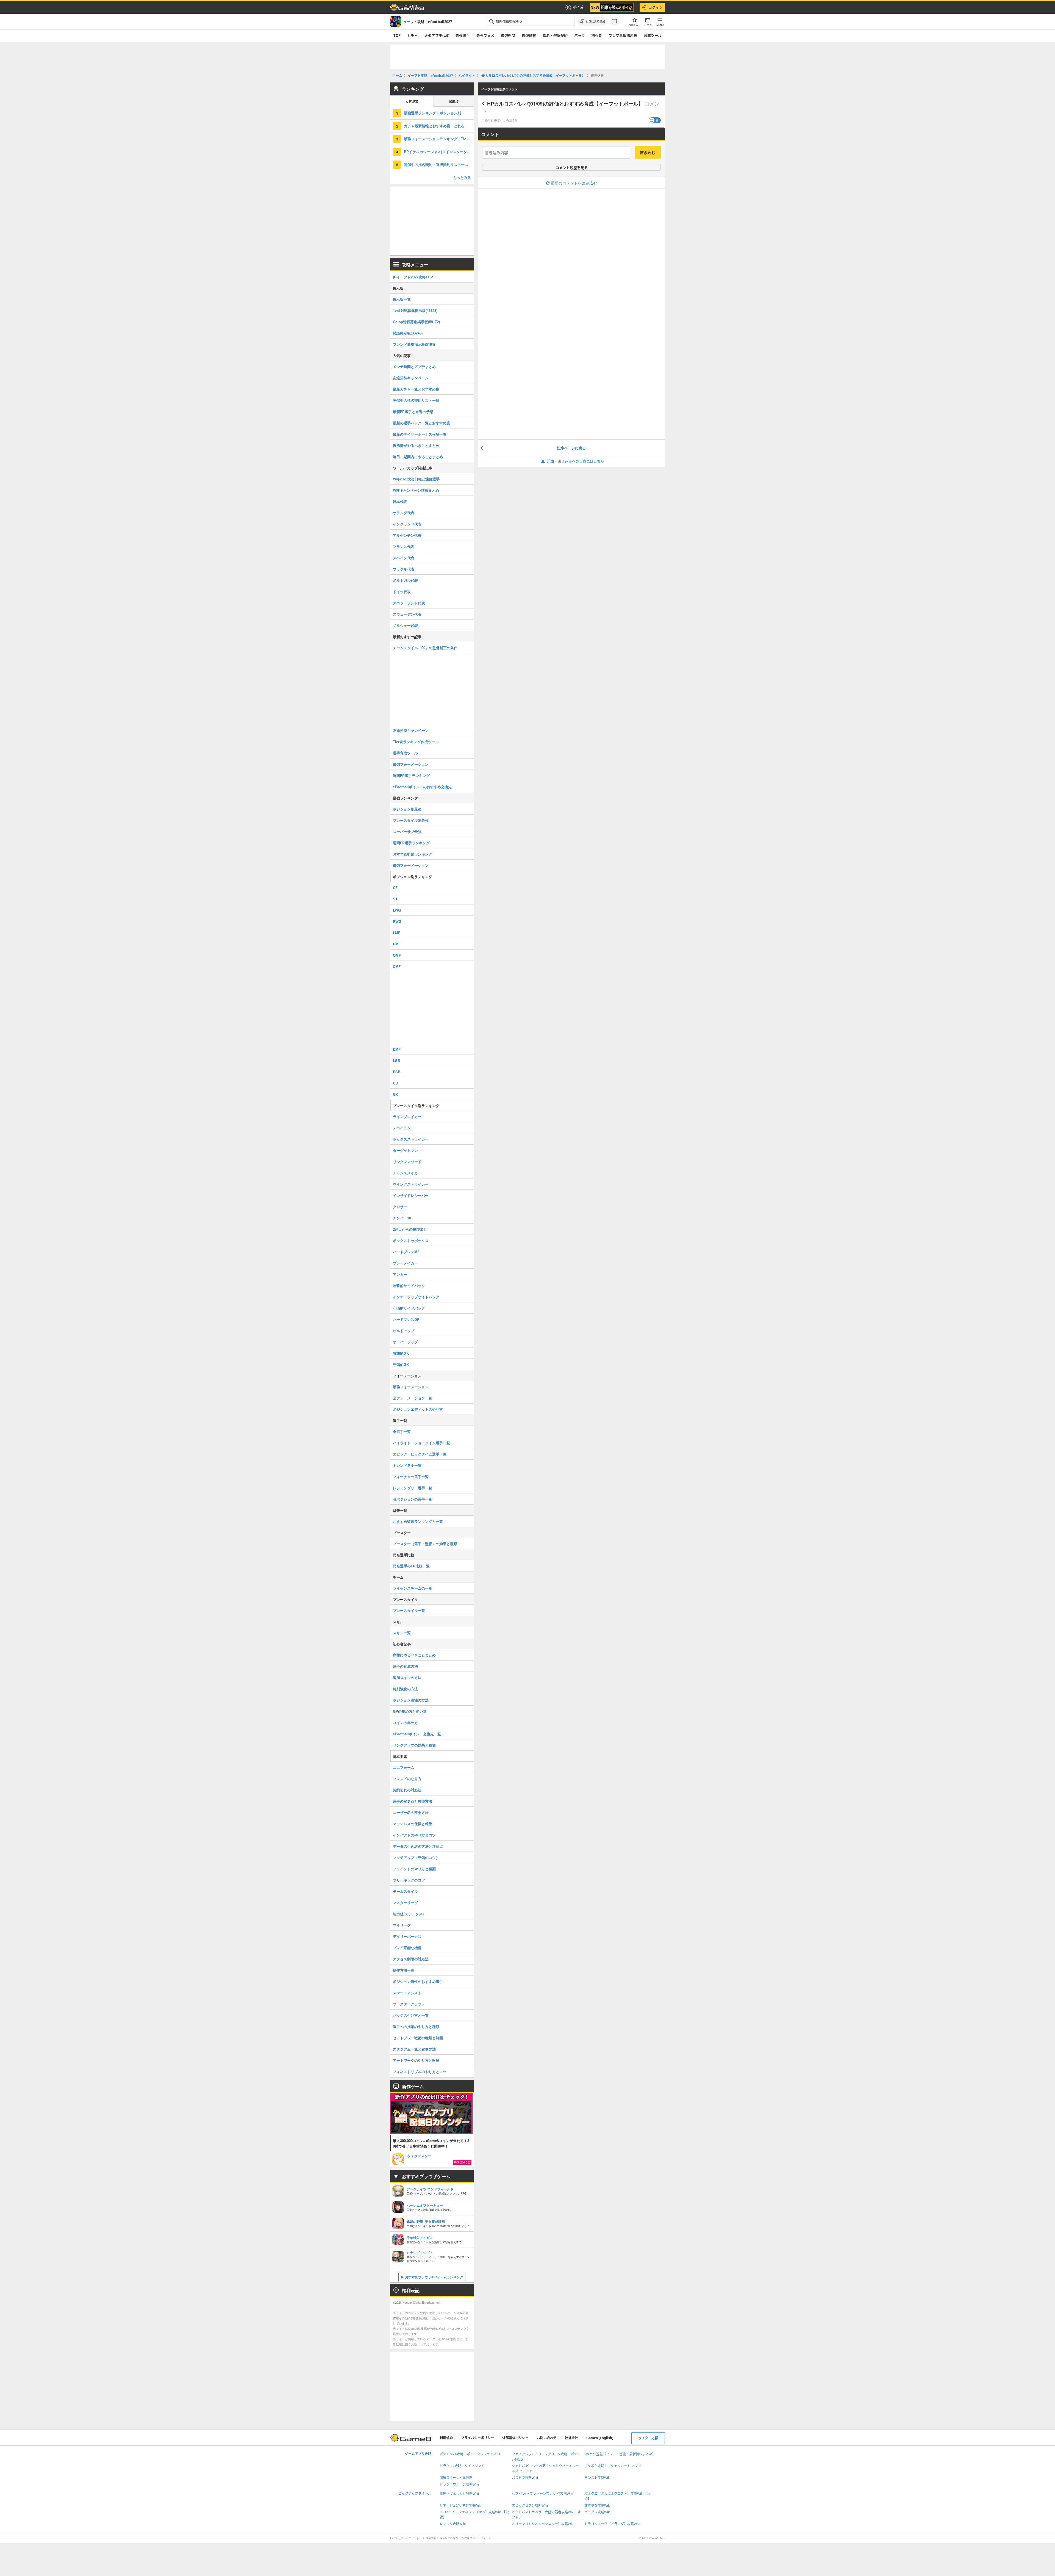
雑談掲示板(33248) (408, 333)
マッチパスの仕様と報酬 (413, 1824)
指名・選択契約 (555, 35)
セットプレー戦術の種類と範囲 (418, 2038)
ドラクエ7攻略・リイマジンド (462, 2466)
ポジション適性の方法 (411, 1700)
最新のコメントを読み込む (574, 183)
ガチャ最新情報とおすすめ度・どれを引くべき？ (439, 126)
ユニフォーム (404, 1767)
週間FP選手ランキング (411, 775)
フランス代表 (404, 547)
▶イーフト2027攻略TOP (413, 277)
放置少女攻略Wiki (597, 2506)
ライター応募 (648, 2438)
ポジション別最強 (407, 809)
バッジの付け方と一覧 (411, 2015)
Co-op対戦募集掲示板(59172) (416, 322)
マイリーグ (402, 1925)
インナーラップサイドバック (416, 1297)
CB (395, 1083)
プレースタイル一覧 (409, 1610)
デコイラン (402, 1128)
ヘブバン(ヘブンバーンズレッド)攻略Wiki (542, 2494)
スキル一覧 (402, 1633)
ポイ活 (578, 7)
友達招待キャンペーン (411, 378)
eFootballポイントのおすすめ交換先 (422, 787)
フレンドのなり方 (407, 1779)
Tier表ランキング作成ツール (416, 742)
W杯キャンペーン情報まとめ (416, 490)
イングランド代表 (407, 524)
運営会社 (571, 2438)
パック (580, 35)
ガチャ (413, 35)
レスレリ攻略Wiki (453, 2524)
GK (395, 1094)
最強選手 (463, 35)
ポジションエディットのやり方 (418, 1409)
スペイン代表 (404, 558)
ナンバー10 (402, 1218)
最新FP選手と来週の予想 (413, 412)
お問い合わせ (547, 2438)
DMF (397, 1049)
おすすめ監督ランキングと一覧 (418, 1521)
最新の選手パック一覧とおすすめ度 (421, 423)
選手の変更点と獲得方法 (413, 1801)
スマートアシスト (407, 1993)
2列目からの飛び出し (410, 1229)
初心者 (597, 35)
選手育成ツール (405, 753)
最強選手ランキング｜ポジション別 (432, 113)
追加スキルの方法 (407, 1677)
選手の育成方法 (405, 1666)
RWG (397, 921)
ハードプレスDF (406, 1319)
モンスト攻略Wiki (597, 2478)
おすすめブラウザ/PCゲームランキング (434, 2277)
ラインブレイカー (407, 1117)
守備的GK (401, 1364)
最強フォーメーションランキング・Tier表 (438, 139)
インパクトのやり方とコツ (414, 1835)
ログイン (656, 7)
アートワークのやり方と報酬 (416, 2060)
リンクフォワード (407, 1162)
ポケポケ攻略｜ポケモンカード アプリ (613, 2466)
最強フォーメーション (411, 764)
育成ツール (653, 35)
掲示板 (454, 102)
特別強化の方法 (405, 1689)
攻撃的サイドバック (409, 1286)
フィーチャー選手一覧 (411, 1477)
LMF (397, 933)
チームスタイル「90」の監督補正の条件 (425, 648)
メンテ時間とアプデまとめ (414, 366)
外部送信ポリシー (515, 2438)
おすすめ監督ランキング (413, 854)
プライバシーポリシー (477, 2438)
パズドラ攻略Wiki (525, 2478)
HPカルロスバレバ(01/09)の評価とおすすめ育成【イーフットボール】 (565, 104)
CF (395, 888)
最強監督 (529, 35)
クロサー (400, 1207)
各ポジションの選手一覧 (413, 1499)
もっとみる (462, 177)
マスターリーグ (405, 1903)
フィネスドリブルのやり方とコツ (420, 2072)
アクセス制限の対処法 (411, 1959)
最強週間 (508, 35)
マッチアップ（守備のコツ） (416, 1857)
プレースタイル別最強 (411, 820)
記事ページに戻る (571, 448)
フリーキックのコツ (409, 1880)
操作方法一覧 (404, 1970)
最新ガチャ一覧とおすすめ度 (416, 389)
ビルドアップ (404, 1331)
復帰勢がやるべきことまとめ (416, 445)
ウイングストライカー (411, 1184)
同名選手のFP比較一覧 (411, 1566)
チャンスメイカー (407, 1173)
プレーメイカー (405, 1263)
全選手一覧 (402, 1431)
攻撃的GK (401, 1353)
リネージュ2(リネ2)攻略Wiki (460, 2506)
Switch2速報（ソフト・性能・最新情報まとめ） (620, 2454)
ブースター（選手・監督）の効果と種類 (425, 1544)
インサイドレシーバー (411, 1195)
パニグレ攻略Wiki (597, 2512)
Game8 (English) (600, 2438)
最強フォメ (485, 35)
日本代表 (400, 501)
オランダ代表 (404, 513)
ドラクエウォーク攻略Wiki (459, 2484)
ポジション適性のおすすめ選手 (418, 1981)
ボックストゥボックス (411, 1240)
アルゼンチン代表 (407, 535)
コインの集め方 (405, 1723)
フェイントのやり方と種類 (414, 1869)
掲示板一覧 (402, 299)
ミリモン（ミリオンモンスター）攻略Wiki (543, 2524)
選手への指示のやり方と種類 (416, 2026)
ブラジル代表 (404, 569)
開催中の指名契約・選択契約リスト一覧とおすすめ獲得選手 (439, 164)
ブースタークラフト (409, 2004)
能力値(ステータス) (408, 1914)
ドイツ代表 (402, 592)
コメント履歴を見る (572, 168)
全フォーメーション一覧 (413, 1398)
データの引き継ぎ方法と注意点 (418, 1846)
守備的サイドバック (409, 1308)
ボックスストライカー (411, 1139)
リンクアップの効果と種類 (414, 1745)
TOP (397, 35)
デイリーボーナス (407, 1936)
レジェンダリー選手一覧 (413, 1488)
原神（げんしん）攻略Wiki (459, 2494)
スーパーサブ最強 (407, 832)
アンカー (400, 1274)
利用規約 (446, 2438)
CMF (397, 966)
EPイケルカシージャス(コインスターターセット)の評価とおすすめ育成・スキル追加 (439, 152)
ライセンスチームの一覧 (413, 1588)
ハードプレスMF (406, 1252)
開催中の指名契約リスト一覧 (416, 400)
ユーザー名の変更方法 (411, 1812)
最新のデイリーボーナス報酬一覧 (420, 434)
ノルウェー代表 (405, 625)
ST (395, 899)
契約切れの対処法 (407, 1790)
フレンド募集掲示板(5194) (414, 344)
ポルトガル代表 (405, 580)
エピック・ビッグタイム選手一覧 (420, 1454)
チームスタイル (405, 1891)
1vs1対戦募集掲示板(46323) (415, 310)
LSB (396, 1060)
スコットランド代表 (409, 603)
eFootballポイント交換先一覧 (417, 1734)
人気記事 (412, 102)
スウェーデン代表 (407, 614)
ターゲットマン (405, 1150)
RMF (397, 944)
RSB (397, 1072)
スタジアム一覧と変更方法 (414, 2049)
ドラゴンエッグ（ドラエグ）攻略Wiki (612, 2524)
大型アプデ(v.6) (437, 35)
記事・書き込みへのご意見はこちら (576, 461)
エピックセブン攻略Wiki (530, 2506)
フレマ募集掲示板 (623, 35)
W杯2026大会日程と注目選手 (416, 479)
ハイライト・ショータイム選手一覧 (421, 1443)
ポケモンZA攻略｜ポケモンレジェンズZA (470, 2454)
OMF (397, 955)
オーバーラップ (405, 1342)
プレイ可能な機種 (407, 1948)
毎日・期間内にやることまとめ (418, 457)
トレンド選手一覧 (407, 1465)
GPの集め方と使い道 (410, 1711)
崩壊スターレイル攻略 (456, 2478)
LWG (397, 910)
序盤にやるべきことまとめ (414, 1655)
